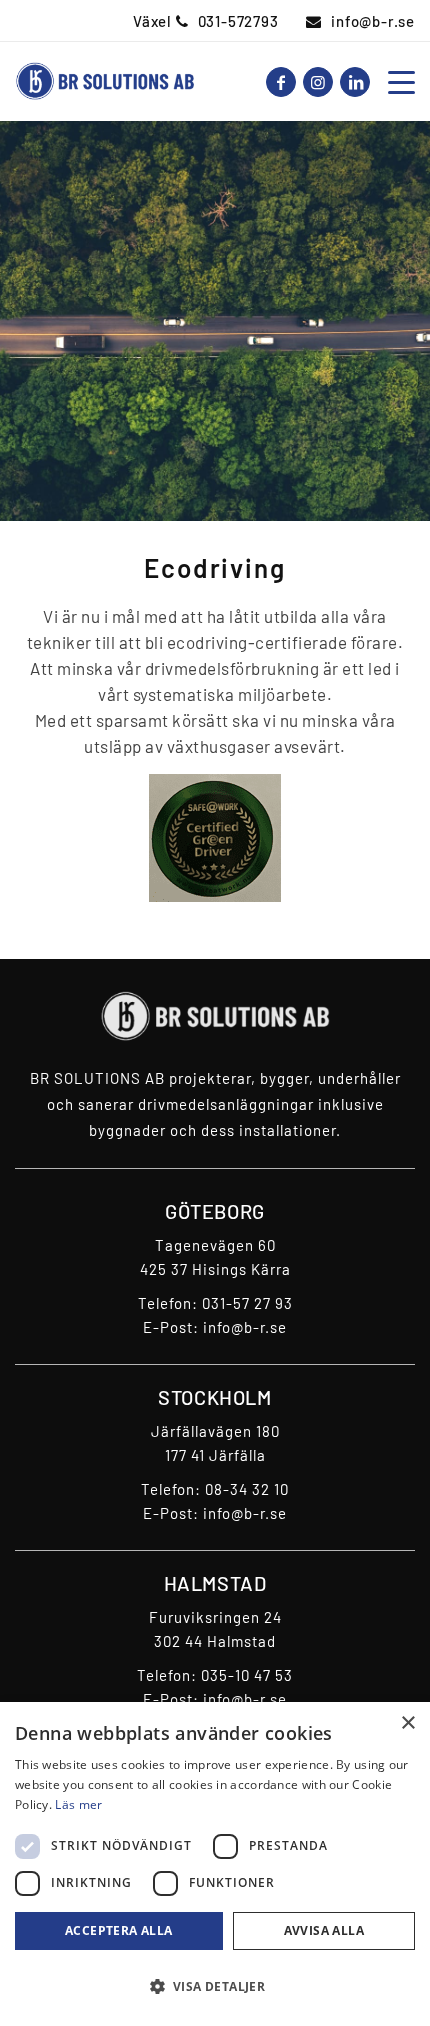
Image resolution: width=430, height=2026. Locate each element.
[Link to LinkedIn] (355, 82)
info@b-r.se (373, 21)
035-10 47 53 (247, 1675)
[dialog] (215, 1864)
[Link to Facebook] (281, 82)
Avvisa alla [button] (324, 1930)
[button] (215, 1987)
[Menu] (396, 81)
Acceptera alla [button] (119, 1930)
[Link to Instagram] (318, 82)
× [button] (407, 1723)
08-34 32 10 (247, 1489)
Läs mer (78, 1804)
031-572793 (238, 21)
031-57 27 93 (247, 1303)
